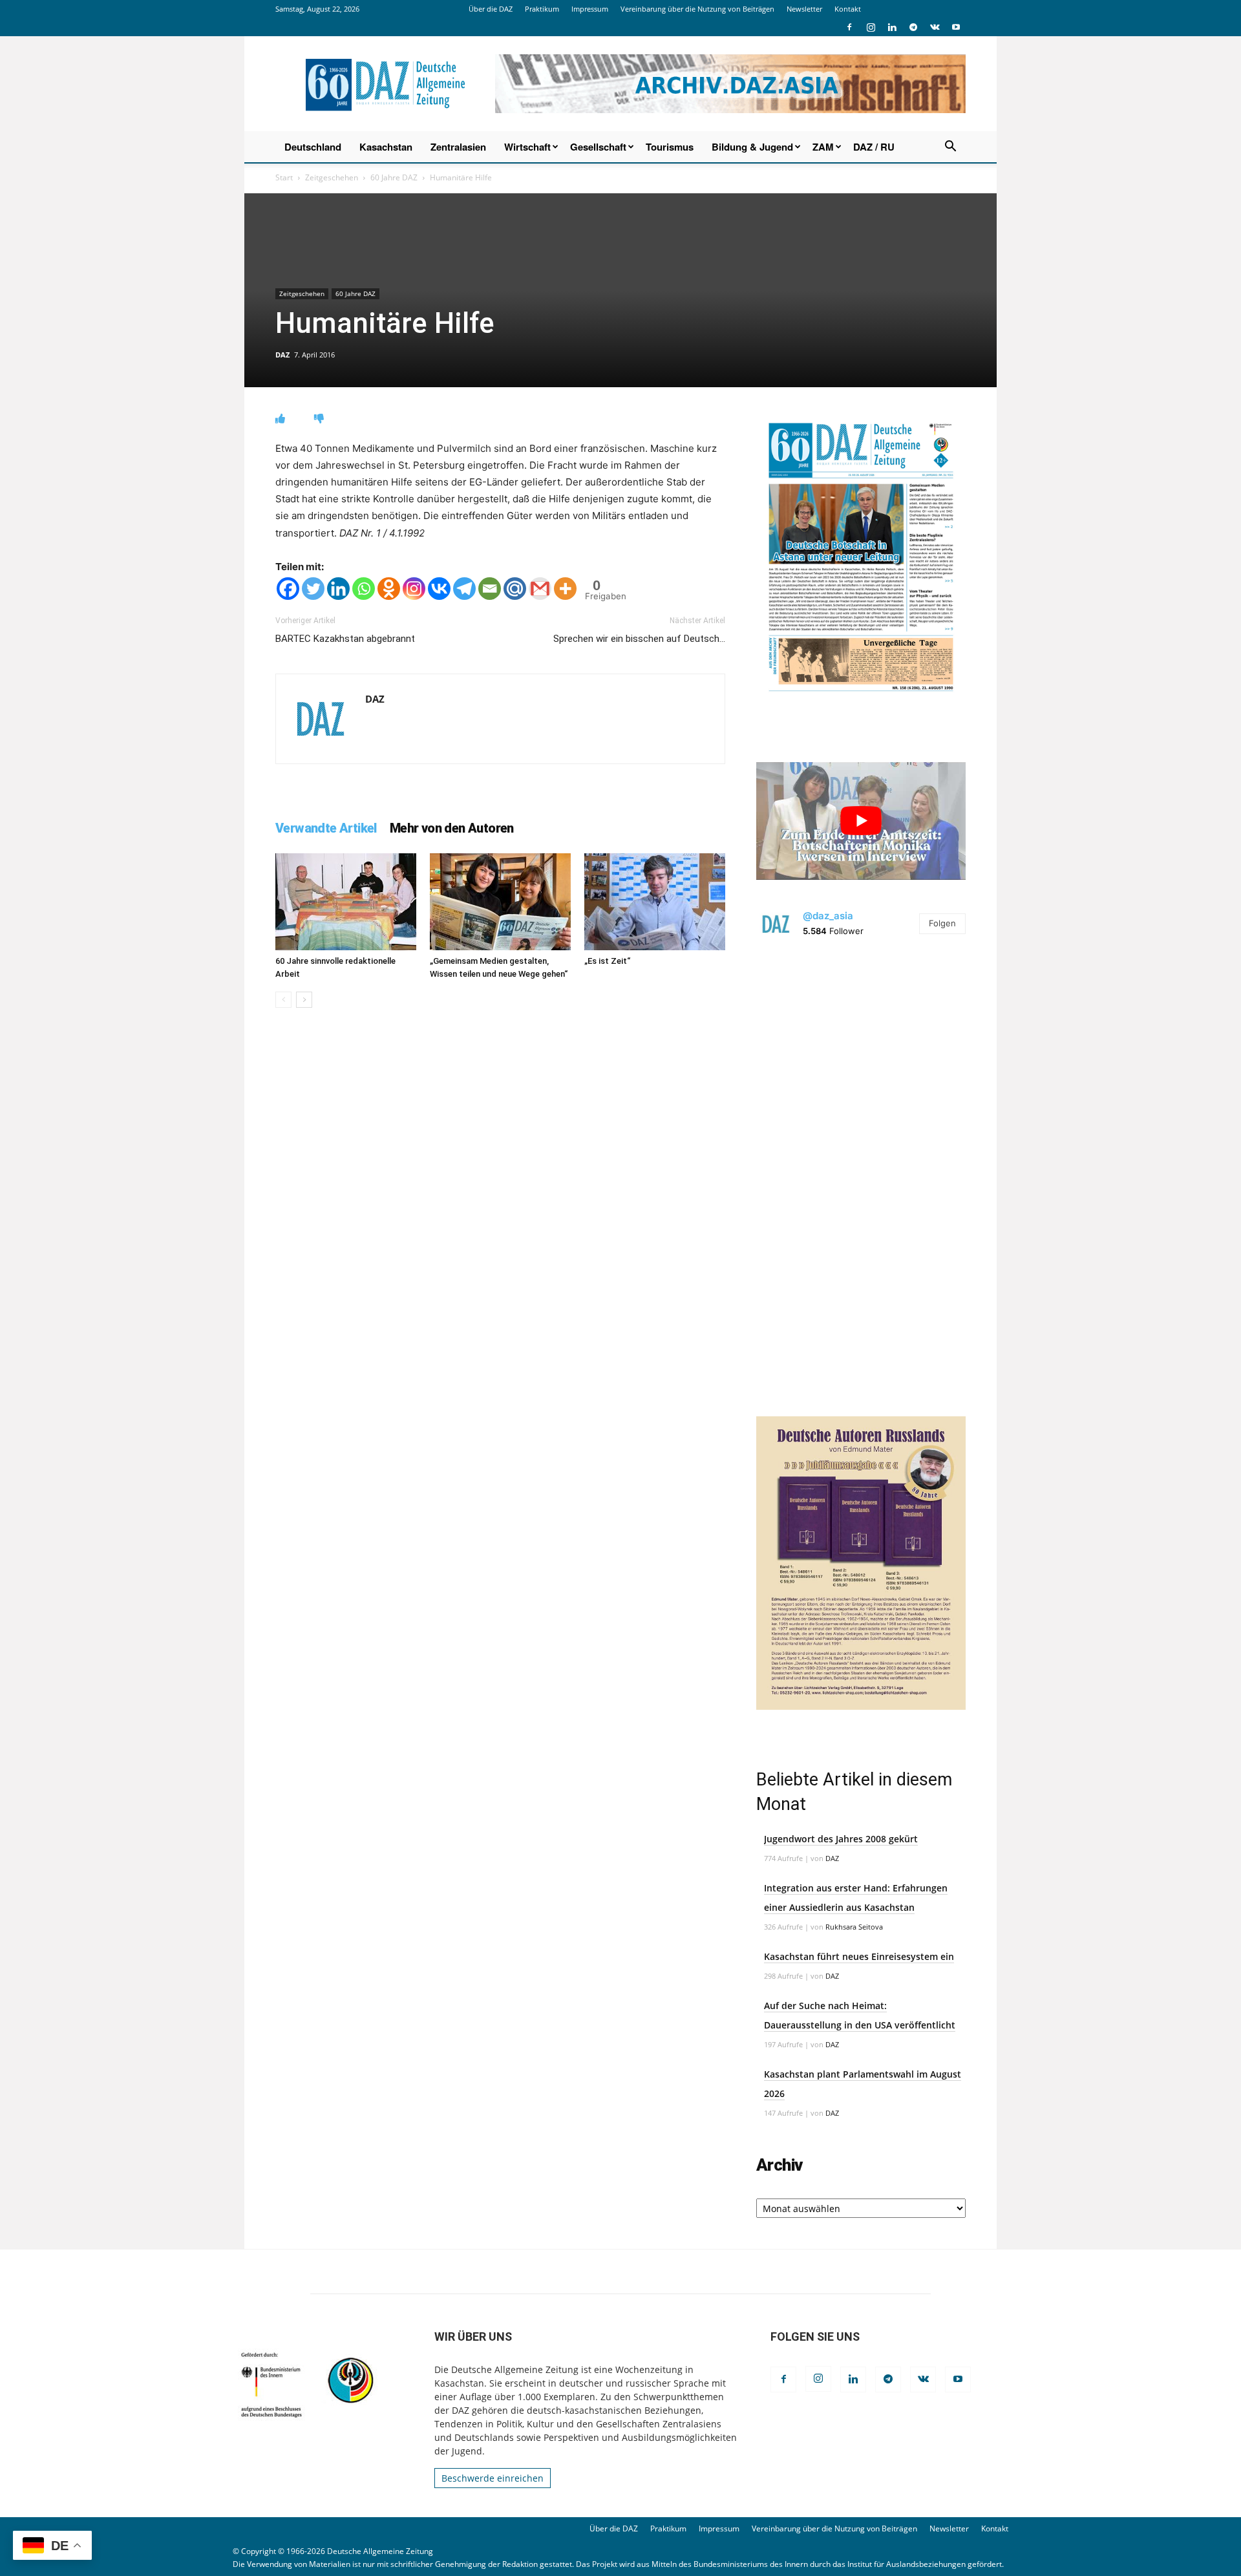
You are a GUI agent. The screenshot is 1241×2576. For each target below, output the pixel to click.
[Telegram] (913, 27)
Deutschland (313, 147)
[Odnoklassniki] (389, 589)
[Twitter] (313, 589)
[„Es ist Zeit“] (655, 902)
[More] (565, 589)
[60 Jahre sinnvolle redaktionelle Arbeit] (346, 902)
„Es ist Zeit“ (607, 961)
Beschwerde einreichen (493, 2478)
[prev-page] (283, 1000)
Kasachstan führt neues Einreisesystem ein (859, 1956)
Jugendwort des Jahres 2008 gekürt (841, 1839)
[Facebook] (849, 27)
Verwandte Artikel (326, 828)
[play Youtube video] (861, 821)
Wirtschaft (527, 147)
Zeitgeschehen (332, 177)
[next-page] (304, 1000)
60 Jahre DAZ (394, 177)
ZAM (823, 147)
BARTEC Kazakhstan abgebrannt (345, 639)
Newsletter (804, 9)
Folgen (942, 923)
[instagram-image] (861, 1058)
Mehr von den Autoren (452, 828)
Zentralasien (458, 147)
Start (284, 177)
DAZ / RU (874, 147)
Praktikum (542, 9)
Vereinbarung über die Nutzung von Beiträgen (697, 9)
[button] (950, 148)
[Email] (490, 589)
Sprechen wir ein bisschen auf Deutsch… (639, 639)
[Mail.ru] (515, 589)
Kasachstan (386, 147)
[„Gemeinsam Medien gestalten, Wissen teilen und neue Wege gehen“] (500, 902)
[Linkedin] (892, 27)
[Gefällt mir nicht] (319, 419)
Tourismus (670, 147)
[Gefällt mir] (280, 419)
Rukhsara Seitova (854, 1927)
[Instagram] (871, 27)
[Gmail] (540, 589)
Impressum (590, 9)
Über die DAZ (491, 9)
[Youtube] (956, 27)
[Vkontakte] (439, 589)
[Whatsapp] (364, 589)
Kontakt (848, 9)
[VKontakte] (935, 27)
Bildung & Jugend (752, 147)
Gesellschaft (598, 147)
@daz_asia (828, 916)
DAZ (282, 355)
